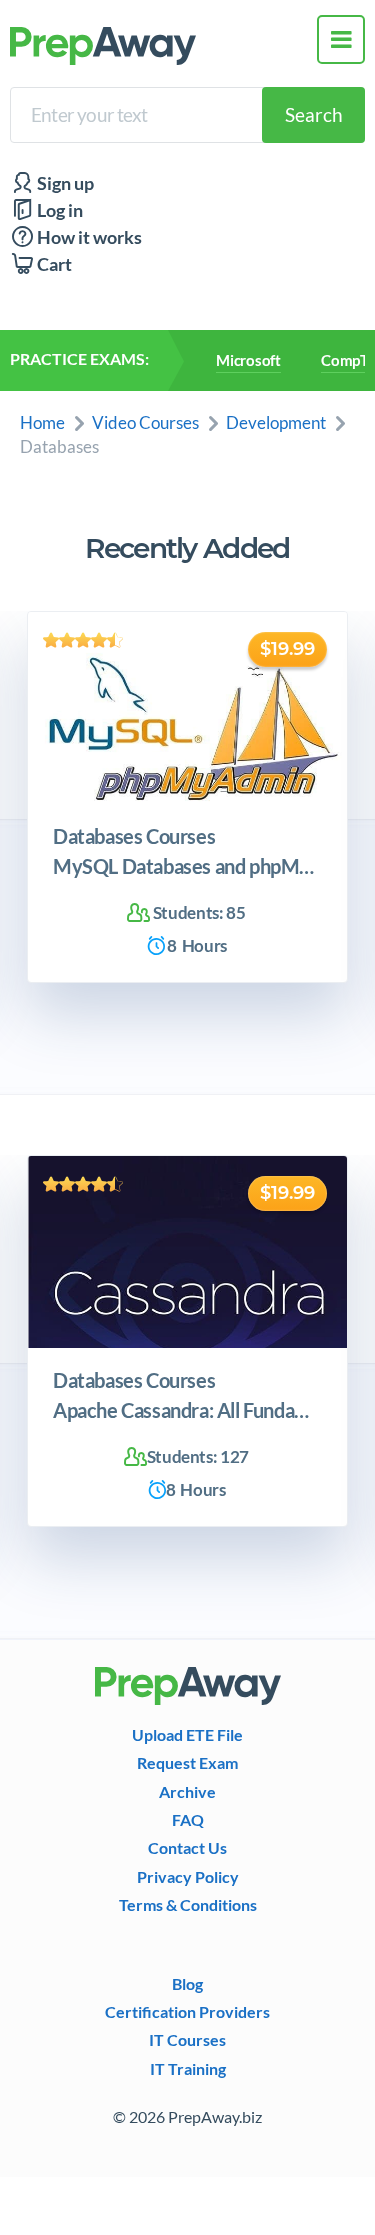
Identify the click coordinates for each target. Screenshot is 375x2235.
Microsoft (248, 360)
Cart (53, 264)
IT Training (188, 2069)
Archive (187, 1792)
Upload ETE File (187, 1735)
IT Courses (187, 2040)
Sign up (64, 183)
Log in (58, 210)
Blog (187, 1984)
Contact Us (187, 1848)
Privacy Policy (188, 1877)
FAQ (188, 1820)
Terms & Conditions (188, 1905)
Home (42, 422)
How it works (88, 237)
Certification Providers (187, 2012)
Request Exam (187, 1763)
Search (314, 114)
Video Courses (145, 422)
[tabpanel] (187, 797)
